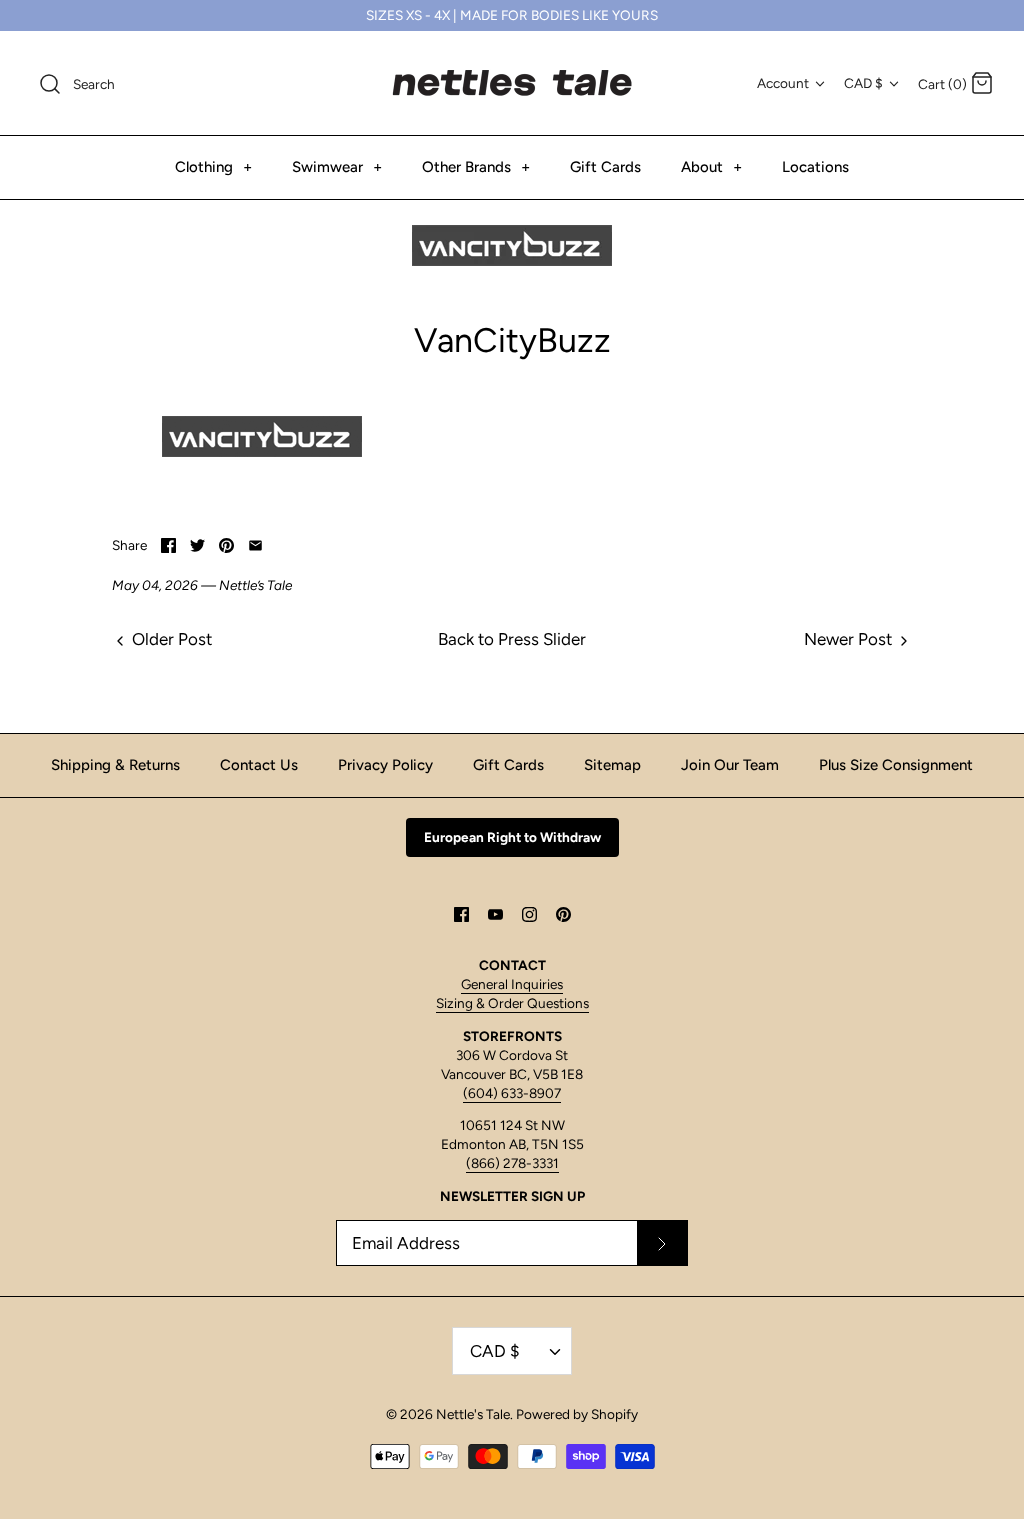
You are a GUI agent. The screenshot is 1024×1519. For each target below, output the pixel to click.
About (711, 167)
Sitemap (612, 765)
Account (783, 83)
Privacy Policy (385, 765)
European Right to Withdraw (512, 837)
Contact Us (259, 765)
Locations (815, 167)
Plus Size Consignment (896, 765)
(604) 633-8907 (512, 1093)
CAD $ (863, 83)
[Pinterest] (563, 914)
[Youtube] (495, 914)
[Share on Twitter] (197, 545)
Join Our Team (730, 765)
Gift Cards (605, 167)
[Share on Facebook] (168, 545)
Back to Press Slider (512, 639)
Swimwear (337, 167)
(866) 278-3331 (512, 1163)
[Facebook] (461, 914)
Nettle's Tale (473, 1414)
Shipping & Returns (115, 765)
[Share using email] (255, 545)
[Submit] (662, 1243)
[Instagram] (529, 914)
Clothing (213, 167)
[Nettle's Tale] (512, 83)
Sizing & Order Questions (512, 1003)
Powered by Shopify (577, 1414)
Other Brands (476, 167)
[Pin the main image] (226, 545)
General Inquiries (512, 984)
